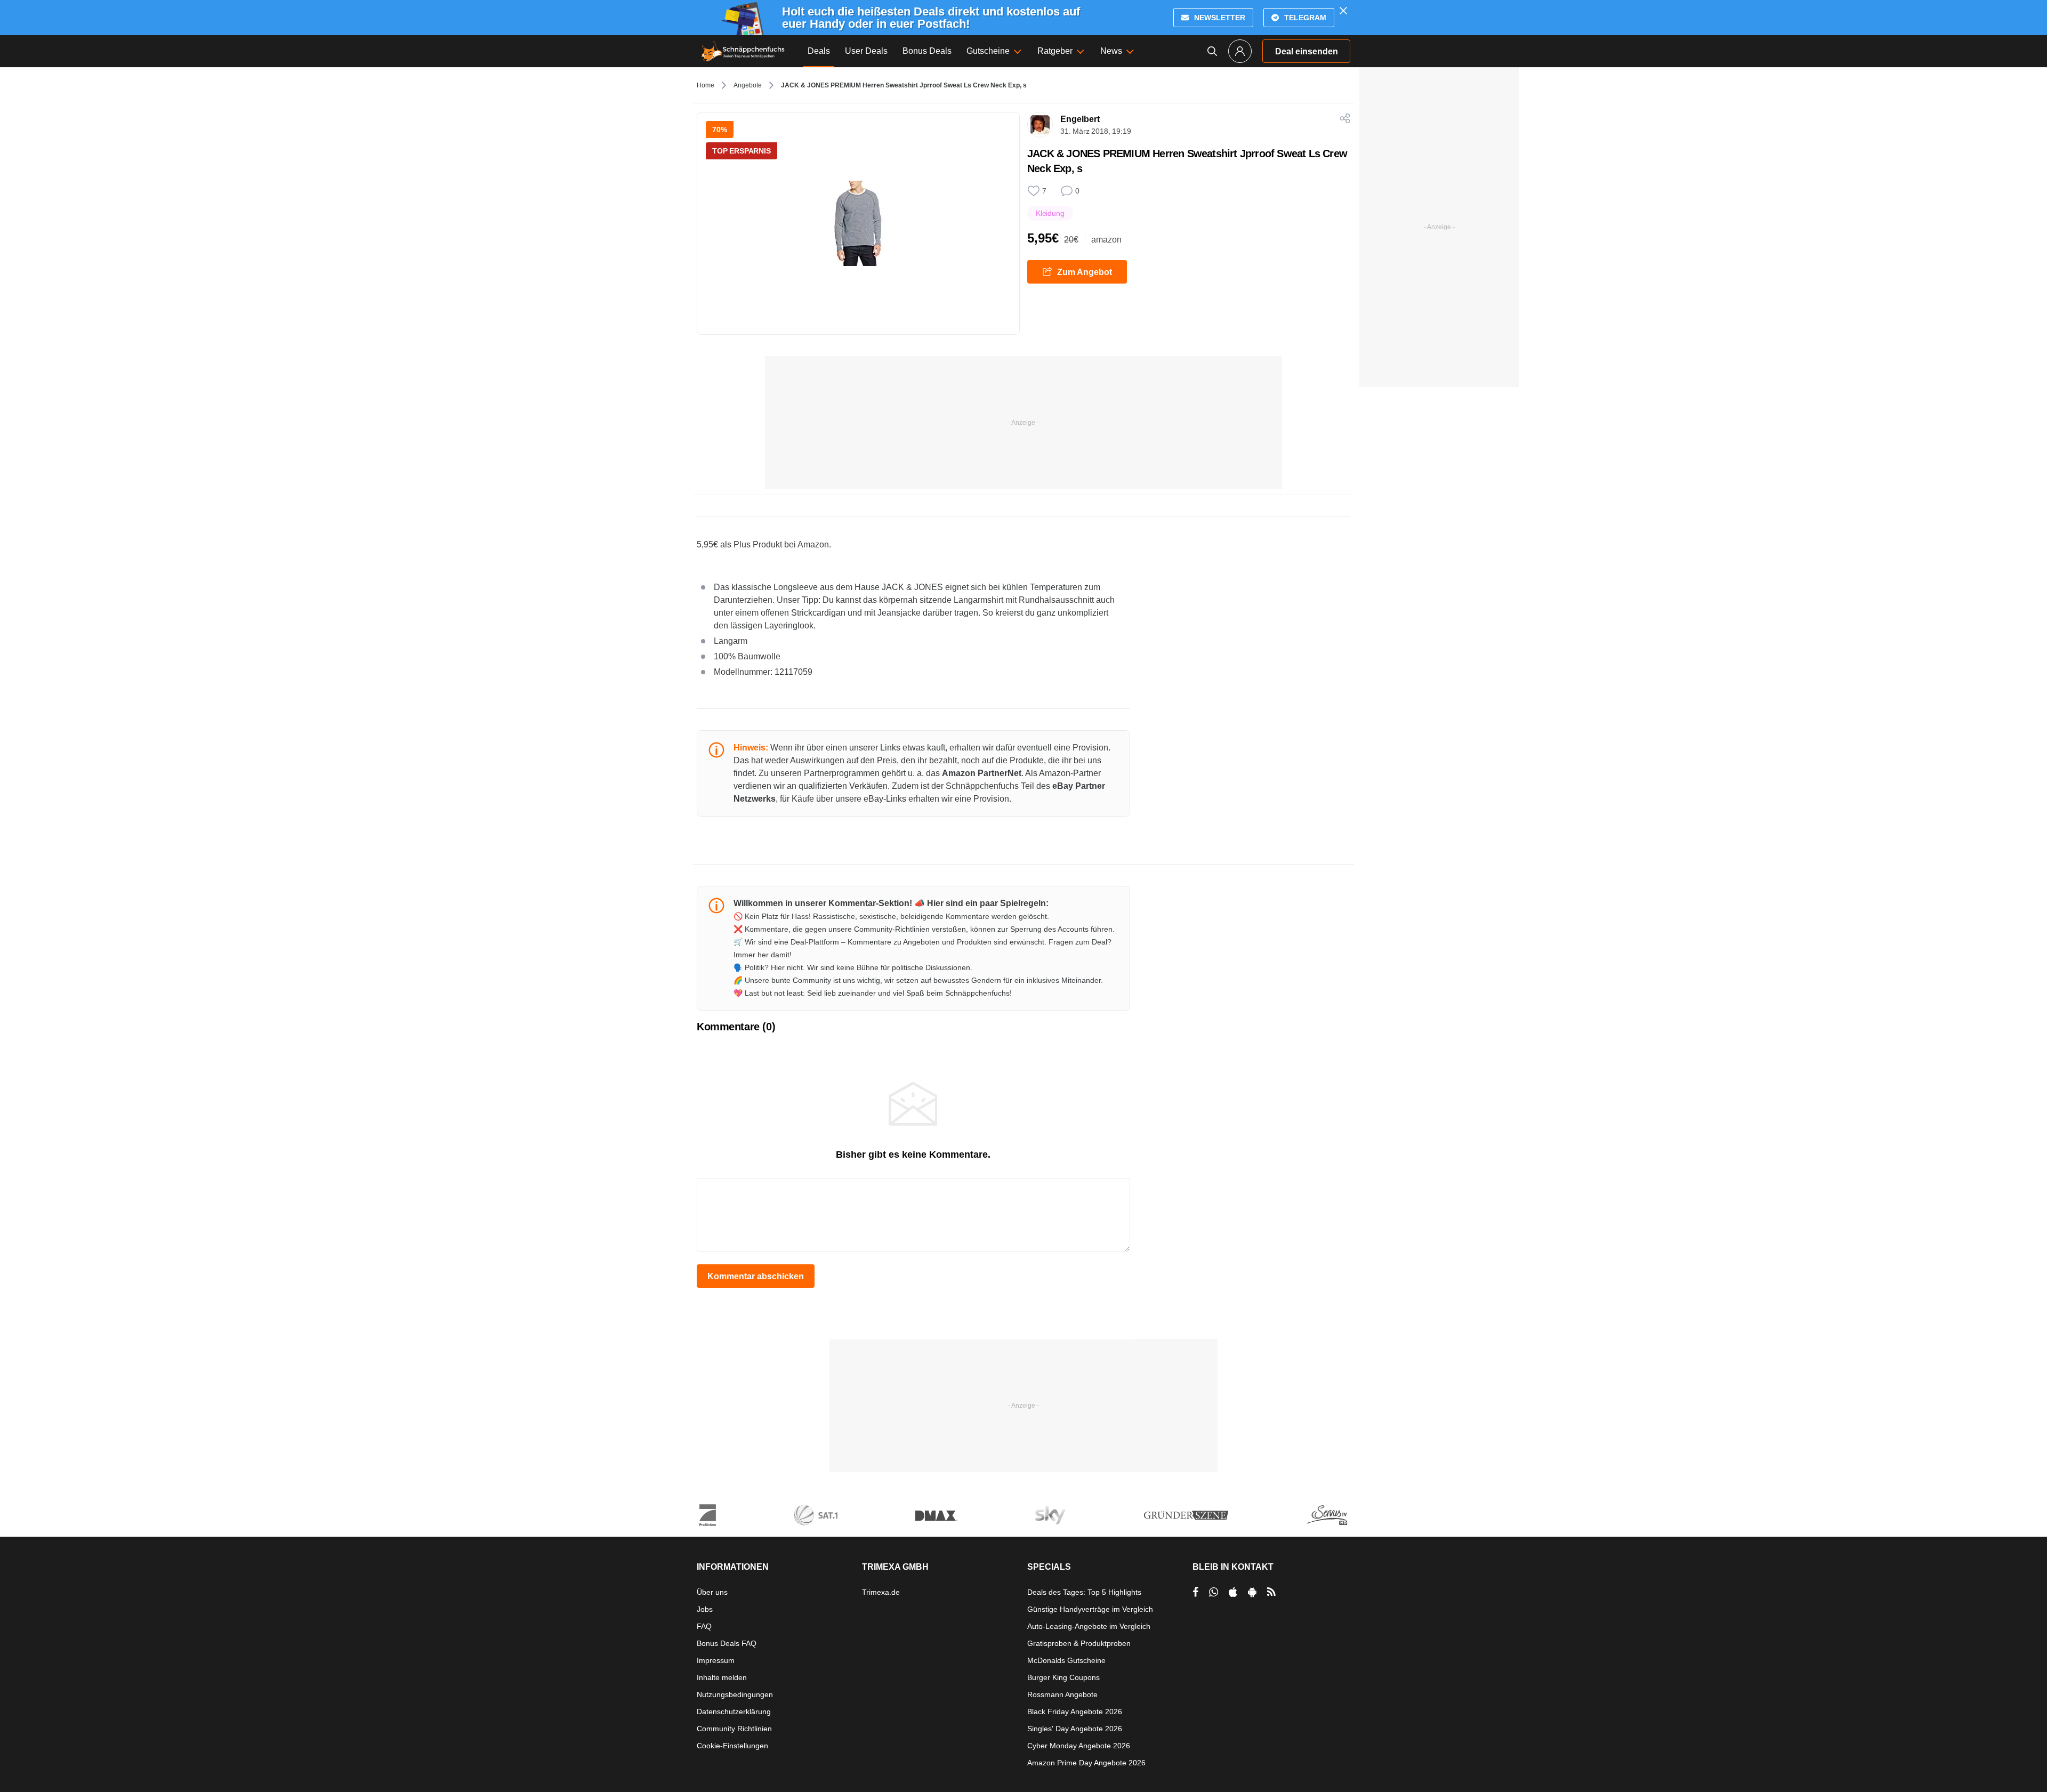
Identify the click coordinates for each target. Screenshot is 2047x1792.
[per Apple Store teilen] (1233, 1592)
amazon (1106, 240)
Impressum (716, 1660)
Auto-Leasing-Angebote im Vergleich (1089, 1626)
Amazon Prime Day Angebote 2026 (1086, 1763)
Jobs (705, 1609)
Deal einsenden (1307, 51)
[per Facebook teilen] (1195, 1592)
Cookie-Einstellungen (732, 1746)
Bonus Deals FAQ (727, 1643)
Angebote (748, 85)
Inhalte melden (722, 1677)
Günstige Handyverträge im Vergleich (1090, 1609)
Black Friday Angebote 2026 (1075, 1712)
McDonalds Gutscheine (1066, 1660)
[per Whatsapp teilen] (1214, 1592)
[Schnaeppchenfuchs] (743, 51)
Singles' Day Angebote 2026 (1075, 1729)
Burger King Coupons (1063, 1677)
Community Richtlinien (734, 1729)
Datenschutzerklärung (734, 1712)
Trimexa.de (881, 1592)
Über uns (712, 1592)
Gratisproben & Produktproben (1079, 1643)
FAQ (704, 1626)
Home (706, 85)
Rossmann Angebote (1062, 1694)
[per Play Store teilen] (1252, 1592)
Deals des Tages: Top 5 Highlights (1084, 1592)
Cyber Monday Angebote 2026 (1079, 1746)
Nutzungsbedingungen (735, 1694)
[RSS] (1271, 1592)
